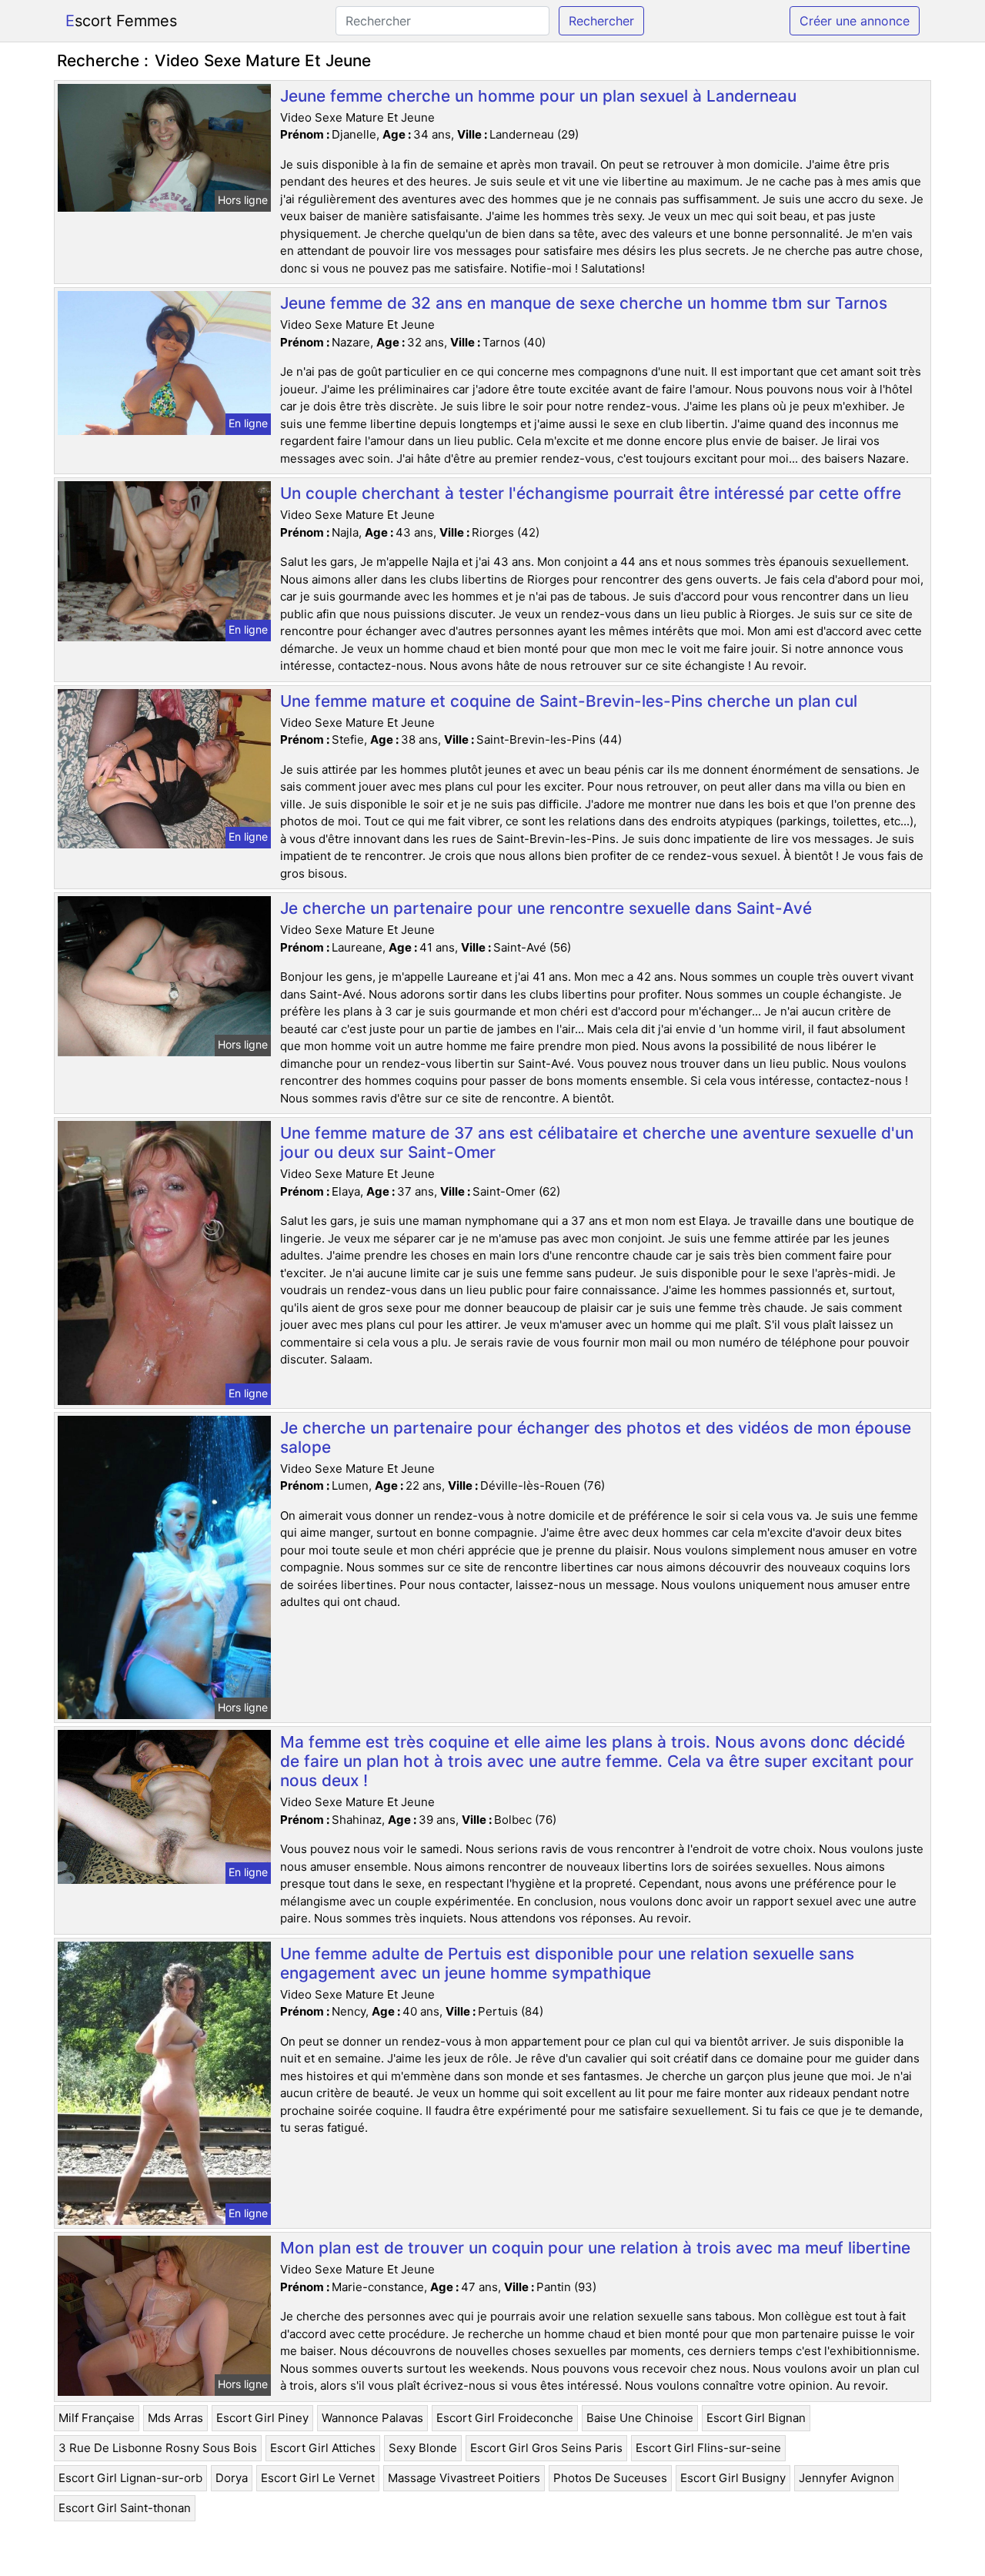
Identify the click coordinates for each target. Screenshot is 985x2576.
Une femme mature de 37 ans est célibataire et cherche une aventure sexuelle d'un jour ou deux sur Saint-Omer (597, 1142)
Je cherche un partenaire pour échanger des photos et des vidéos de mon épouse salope (596, 1437)
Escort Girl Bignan (756, 2418)
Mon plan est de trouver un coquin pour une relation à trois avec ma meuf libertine (595, 2248)
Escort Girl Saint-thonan (125, 2508)
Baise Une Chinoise (640, 2418)
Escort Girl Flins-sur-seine (708, 2448)
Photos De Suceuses (610, 2478)
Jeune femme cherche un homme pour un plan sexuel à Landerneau (538, 96)
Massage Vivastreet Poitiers (464, 2478)
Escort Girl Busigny (733, 2478)
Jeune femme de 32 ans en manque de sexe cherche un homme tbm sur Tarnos (584, 303)
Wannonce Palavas (372, 2418)
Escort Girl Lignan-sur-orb (130, 2478)
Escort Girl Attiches (323, 2448)
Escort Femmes (121, 21)
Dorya (232, 2478)
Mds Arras (175, 2418)
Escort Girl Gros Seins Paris (546, 2448)
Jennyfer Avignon (846, 2478)
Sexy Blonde (423, 2448)
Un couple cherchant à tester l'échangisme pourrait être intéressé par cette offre (591, 493)
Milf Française (97, 2418)
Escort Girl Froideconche (505, 2418)
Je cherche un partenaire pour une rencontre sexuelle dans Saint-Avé (546, 908)
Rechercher (601, 21)
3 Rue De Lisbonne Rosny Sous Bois (158, 2448)
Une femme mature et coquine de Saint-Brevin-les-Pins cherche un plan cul (569, 701)
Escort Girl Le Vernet (318, 2478)
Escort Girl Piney (262, 2418)
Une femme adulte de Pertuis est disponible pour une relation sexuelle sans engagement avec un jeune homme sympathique (567, 1963)
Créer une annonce (855, 21)
